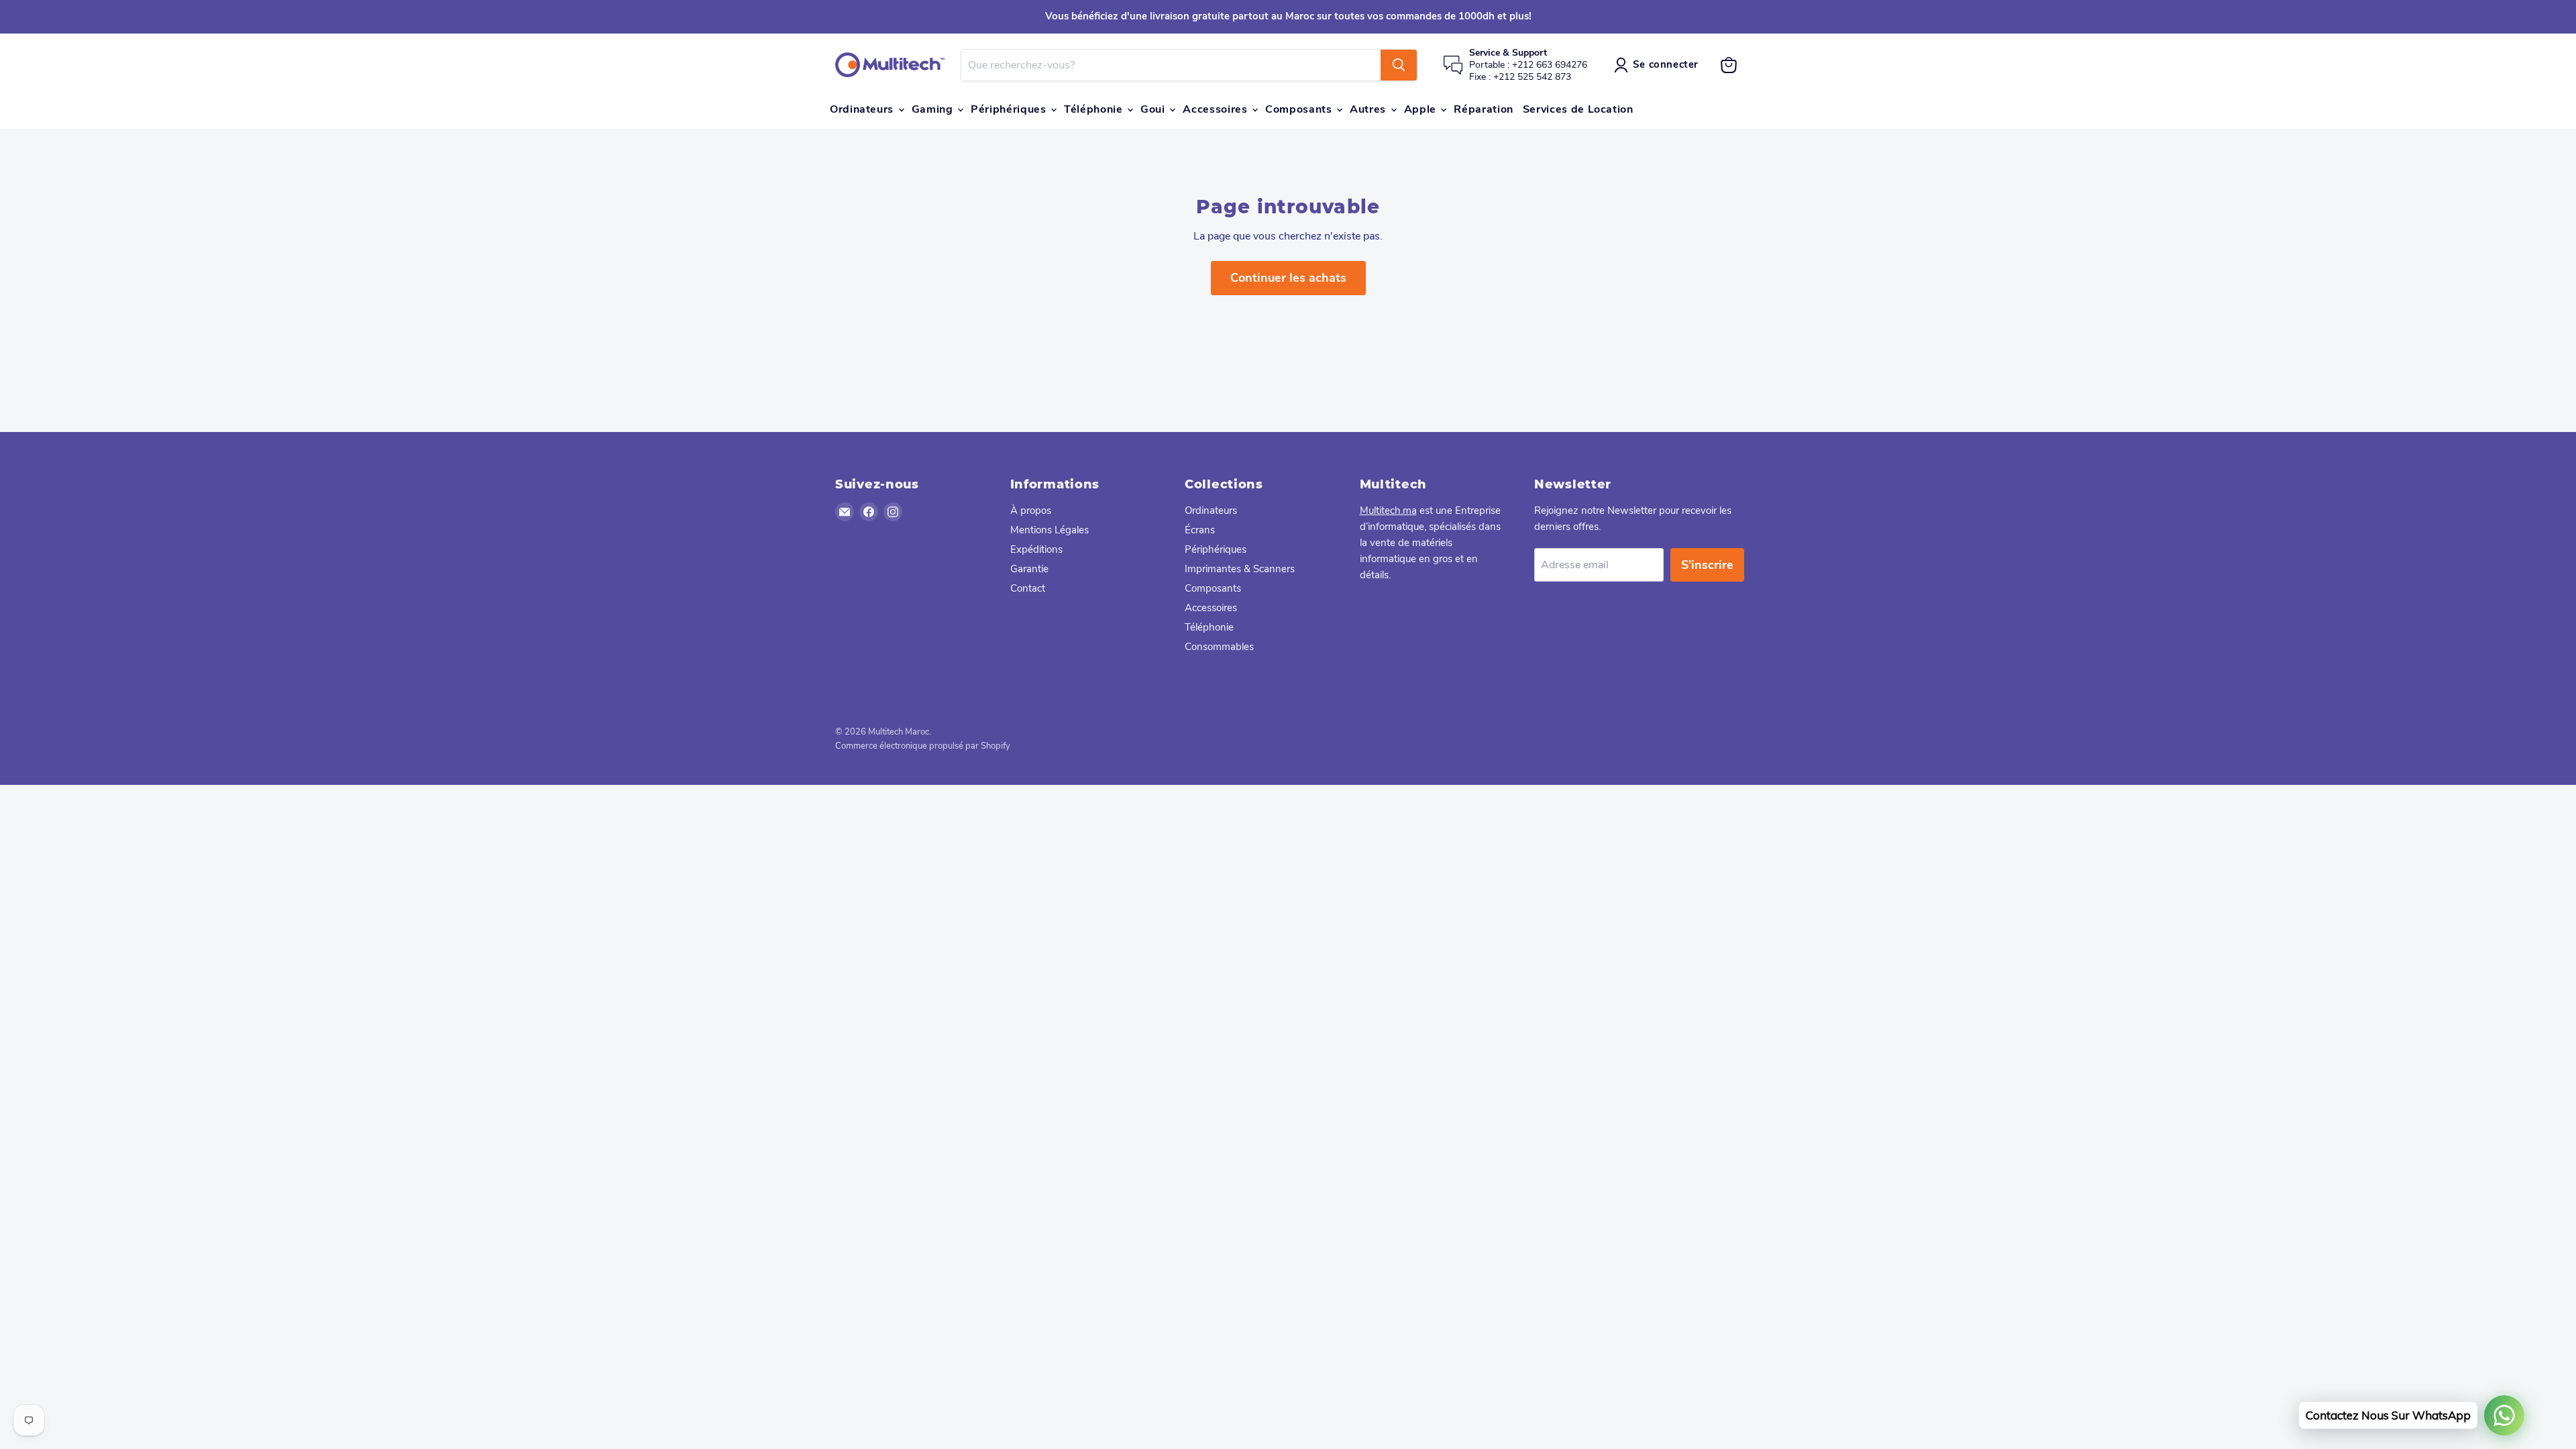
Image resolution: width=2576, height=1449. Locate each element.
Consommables (1219, 647)
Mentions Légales (1050, 530)
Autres (1369, 109)
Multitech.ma (1388, 511)
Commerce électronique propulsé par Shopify (923, 746)
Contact (1028, 588)
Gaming (934, 109)
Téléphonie (1095, 109)
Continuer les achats (1288, 278)
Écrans (1200, 530)
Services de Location (1578, 109)
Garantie (1029, 569)
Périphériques (1010, 109)
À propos (1031, 511)
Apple (1422, 109)
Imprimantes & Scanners (1240, 569)
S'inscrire (1707, 565)
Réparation (1483, 109)
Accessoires (1217, 109)
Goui (1154, 109)
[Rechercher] (1399, 65)
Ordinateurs (863, 109)
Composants (1300, 109)
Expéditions (1036, 549)
